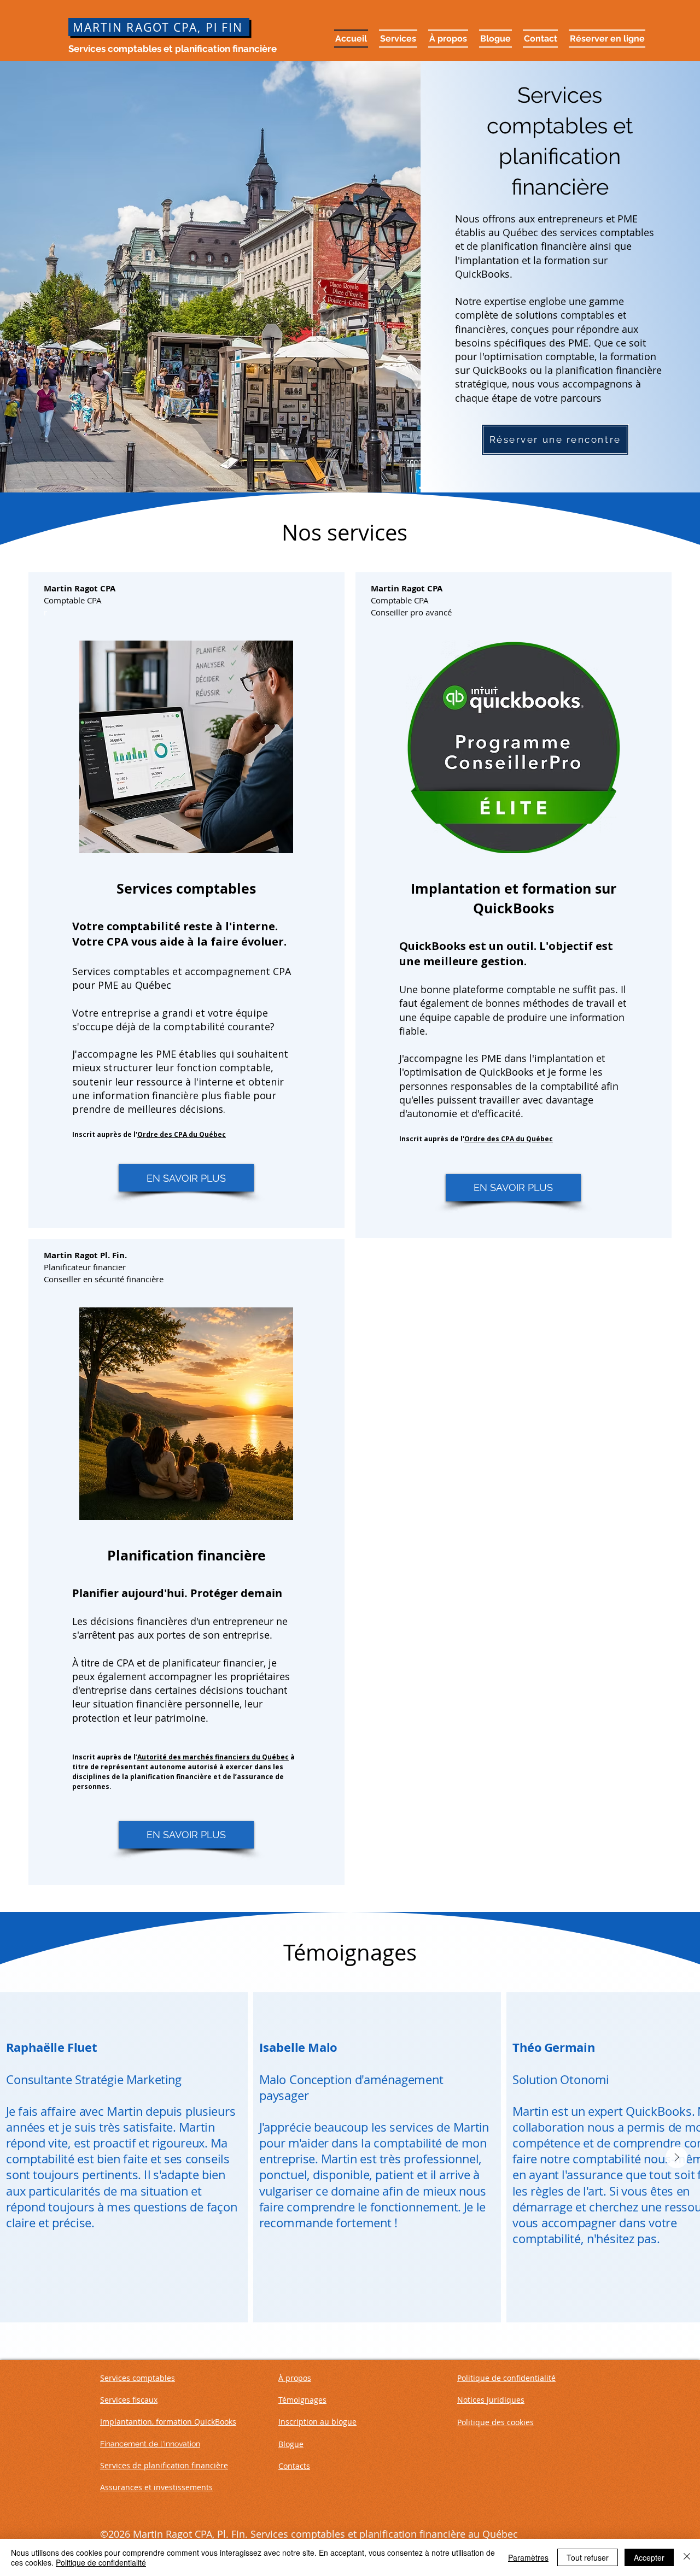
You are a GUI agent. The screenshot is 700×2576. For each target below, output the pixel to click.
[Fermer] (687, 2557)
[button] (398, 39)
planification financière (534, 246)
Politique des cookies (495, 2422)
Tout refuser (588, 2557)
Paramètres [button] (528, 2557)
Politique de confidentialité (101, 2562)
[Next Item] (676, 2157)
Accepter (649, 2557)
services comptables (606, 232)
